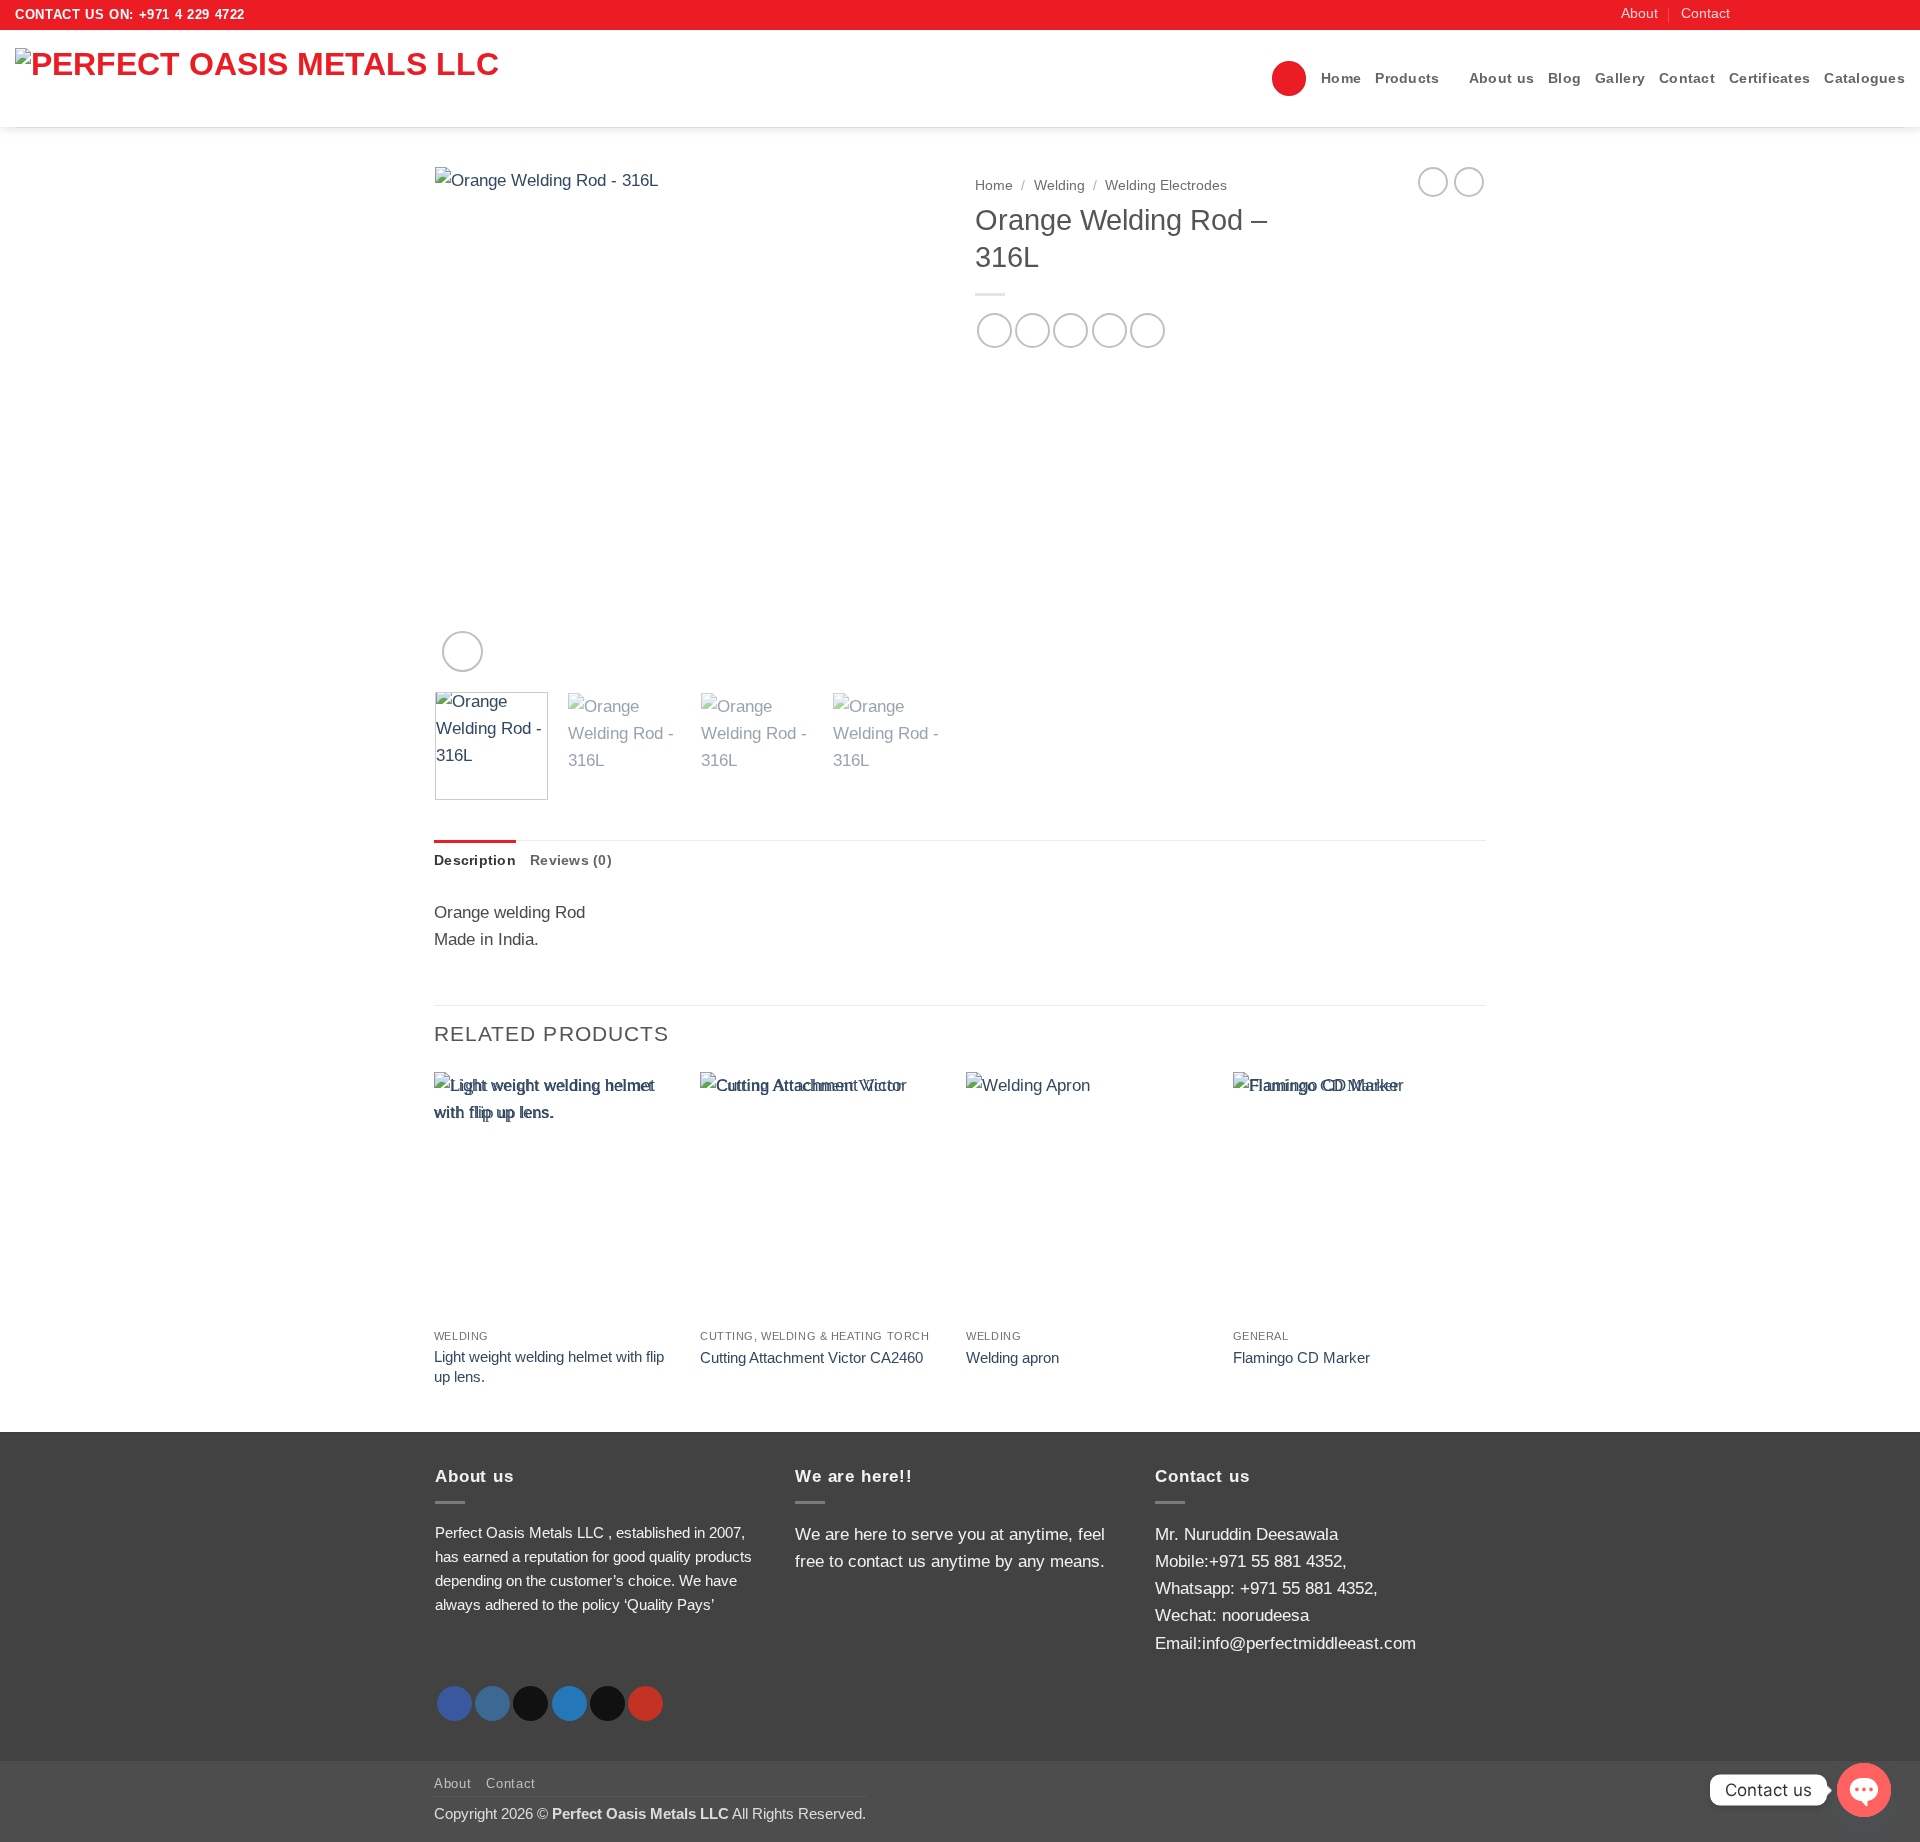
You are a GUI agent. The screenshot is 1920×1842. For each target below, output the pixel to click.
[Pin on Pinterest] (1109, 330)
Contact (1705, 13)
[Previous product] (1469, 182)
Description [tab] (475, 860)
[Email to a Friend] (1070, 330)
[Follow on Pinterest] (1874, 14)
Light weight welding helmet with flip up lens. (549, 1366)
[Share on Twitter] (1032, 330)
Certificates (1769, 78)
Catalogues (1864, 78)
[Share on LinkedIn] (1147, 330)
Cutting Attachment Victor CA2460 (811, 1357)
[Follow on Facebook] (1752, 14)
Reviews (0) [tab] (571, 860)
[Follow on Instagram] (1772, 14)
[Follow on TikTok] (1793, 14)
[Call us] (1854, 14)
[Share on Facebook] (994, 330)
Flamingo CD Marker (1301, 1357)
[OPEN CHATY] (1864, 1790)
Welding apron (1012, 1357)
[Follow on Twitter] (1813, 14)
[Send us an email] (1833, 14)
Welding (1059, 185)
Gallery (1620, 78)
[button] (1289, 78)
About (1639, 13)
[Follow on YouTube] (1894, 14)
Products (1407, 78)
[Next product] (1433, 182)
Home (1341, 78)
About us (1501, 78)
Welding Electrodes (1166, 185)
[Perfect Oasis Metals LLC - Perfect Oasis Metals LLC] (308, 78)
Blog (1564, 78)
